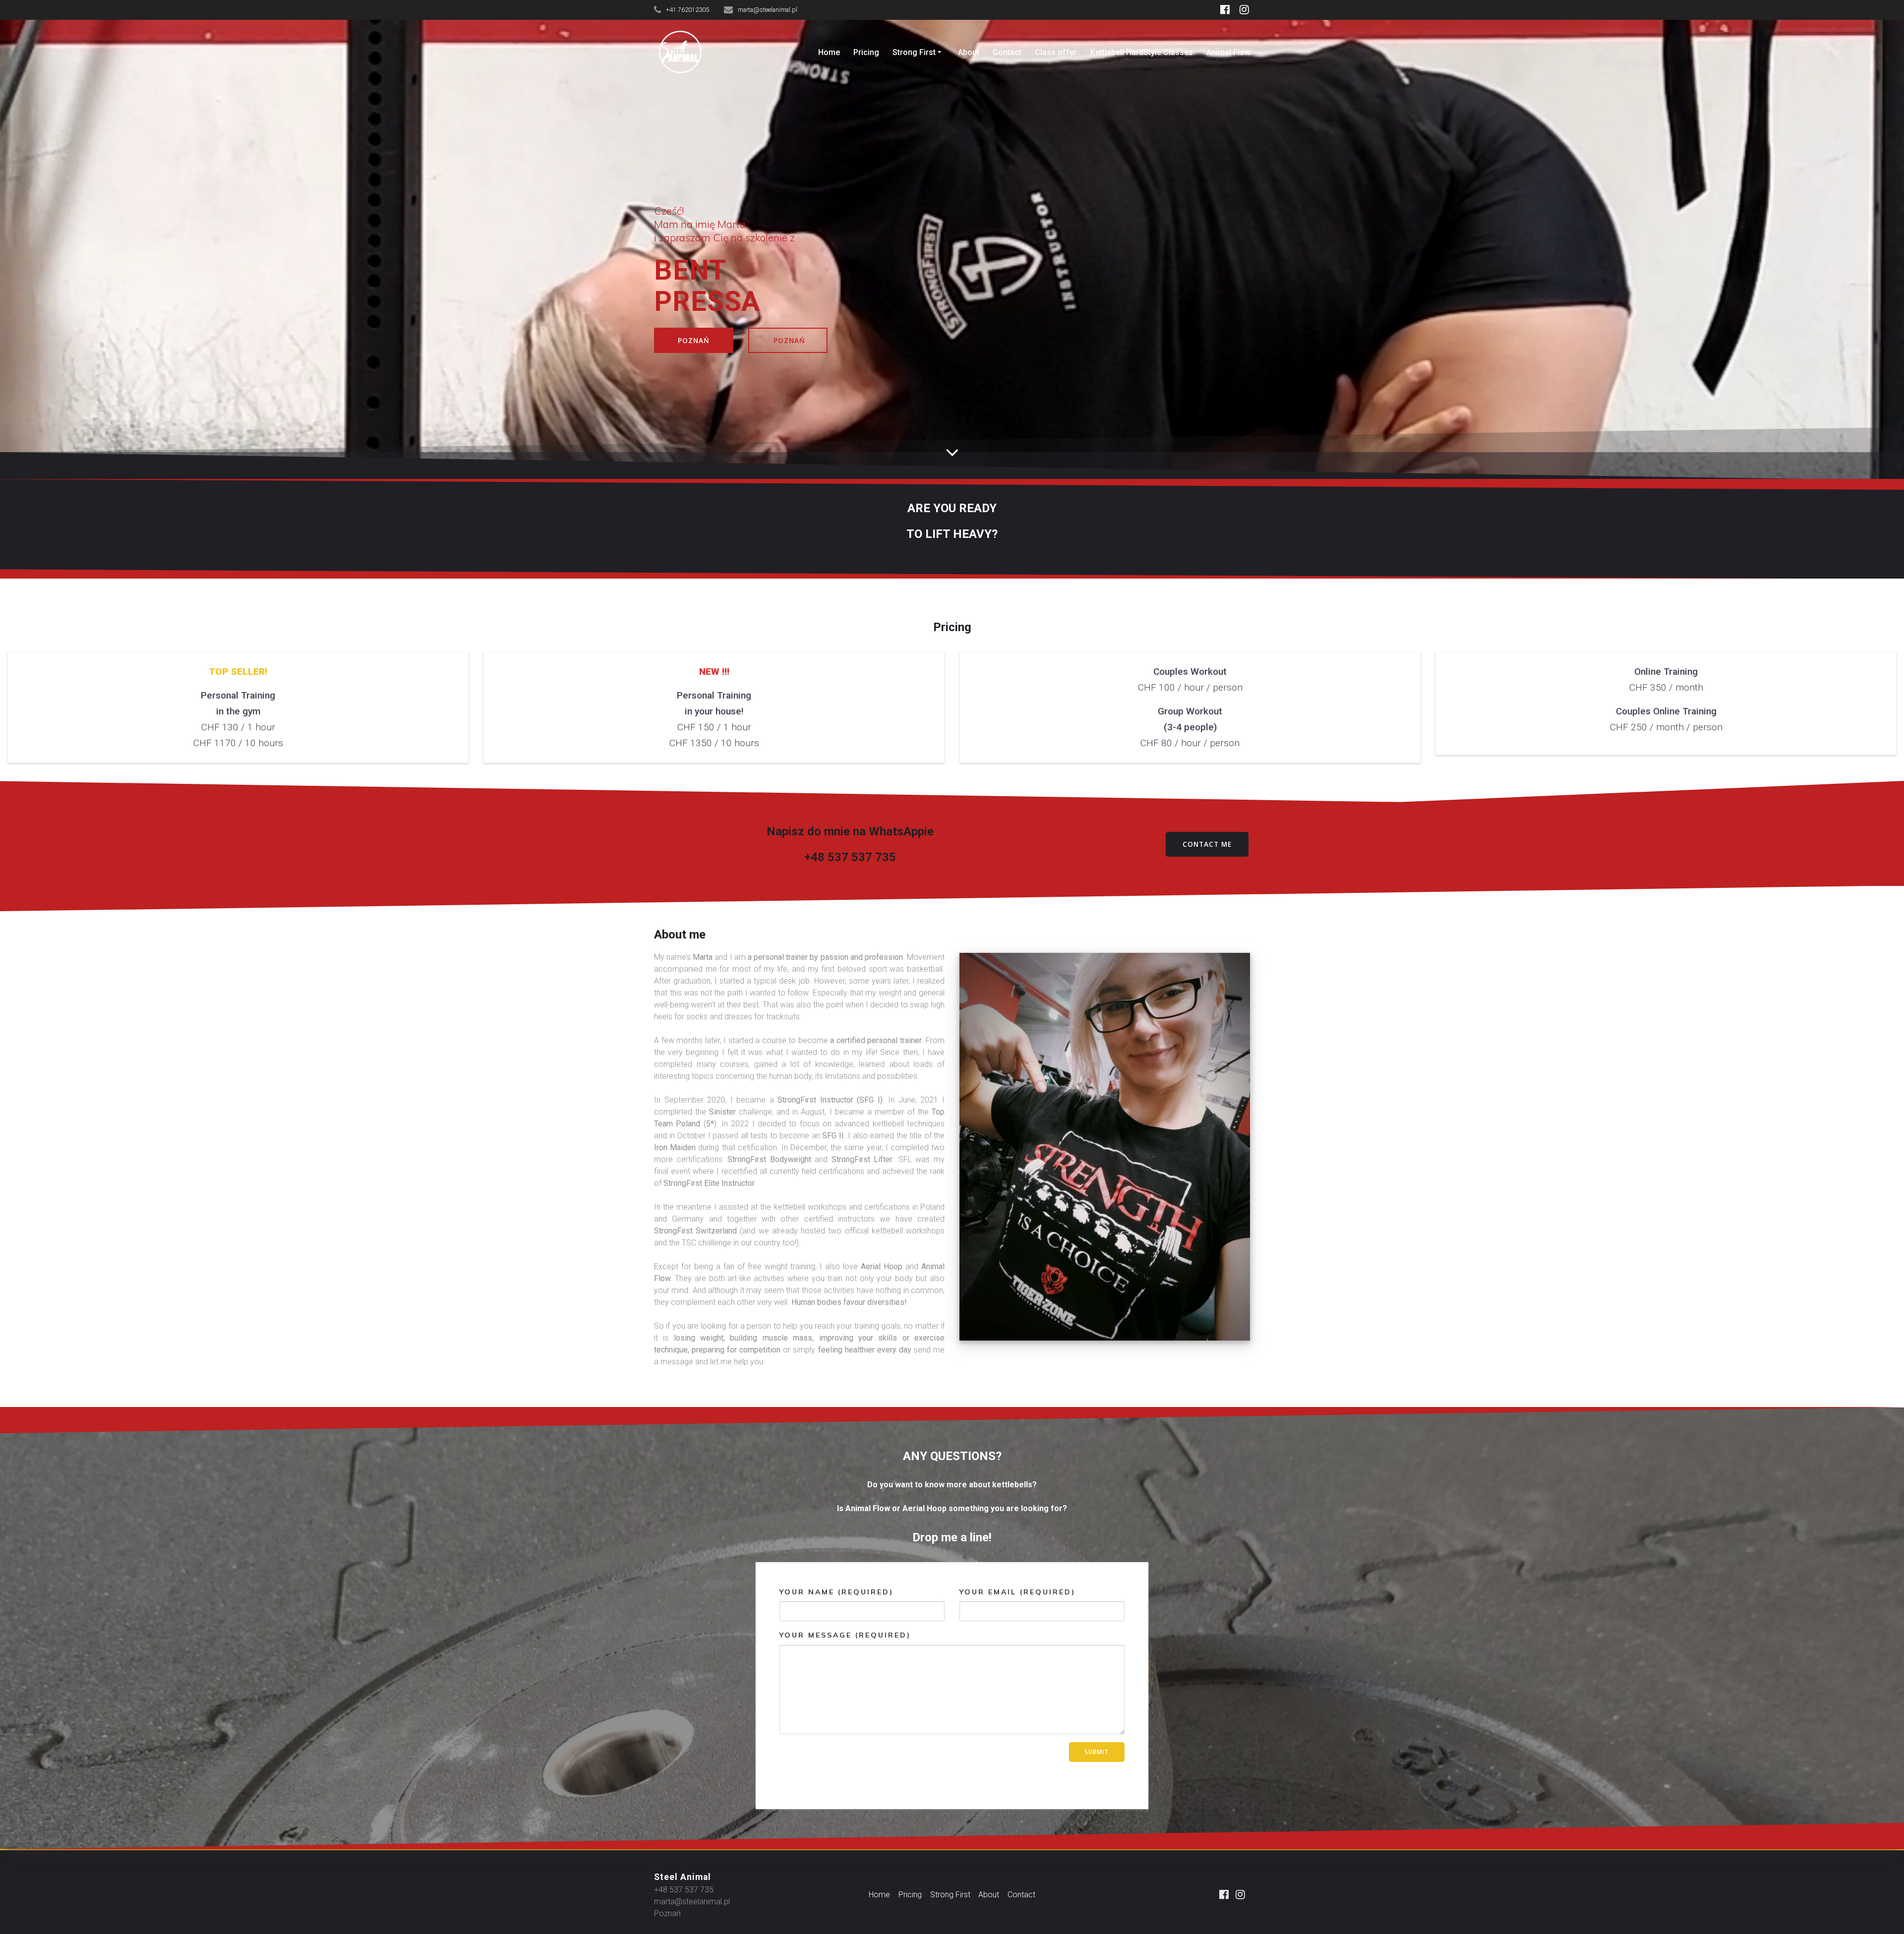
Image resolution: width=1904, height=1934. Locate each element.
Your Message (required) (845, 1635)
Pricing (866, 52)
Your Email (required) (1017, 1592)
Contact (1007, 52)
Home (829, 52)
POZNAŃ (694, 340)
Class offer (1056, 52)
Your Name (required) (836, 1592)
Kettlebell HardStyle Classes (1142, 52)
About (969, 52)
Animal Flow (1228, 52)
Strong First (914, 52)
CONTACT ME (1207, 844)
